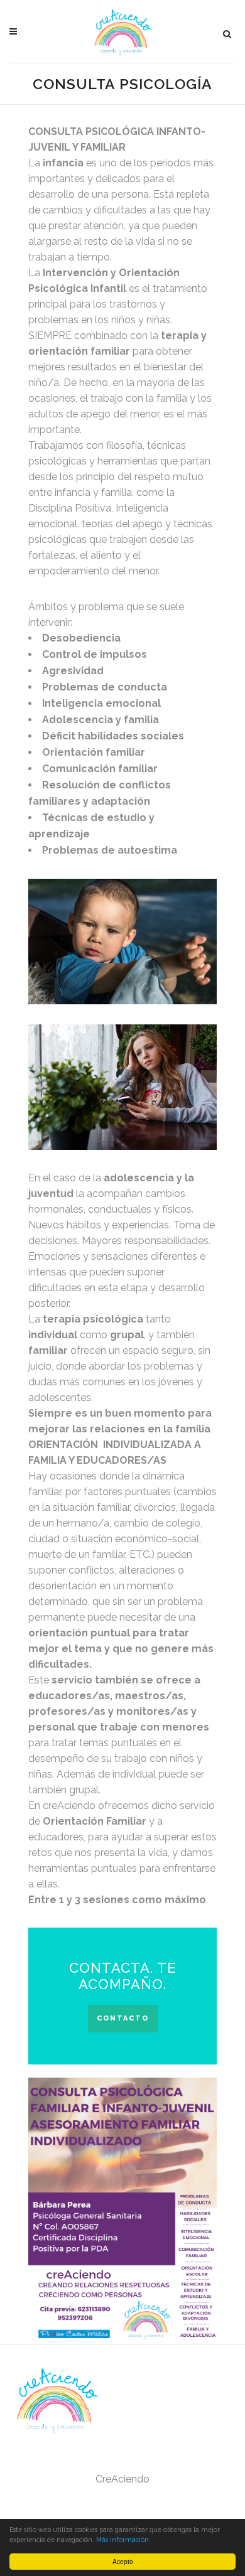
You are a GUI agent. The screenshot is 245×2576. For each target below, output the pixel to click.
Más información (122, 2540)
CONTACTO (123, 2018)
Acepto (123, 2561)
